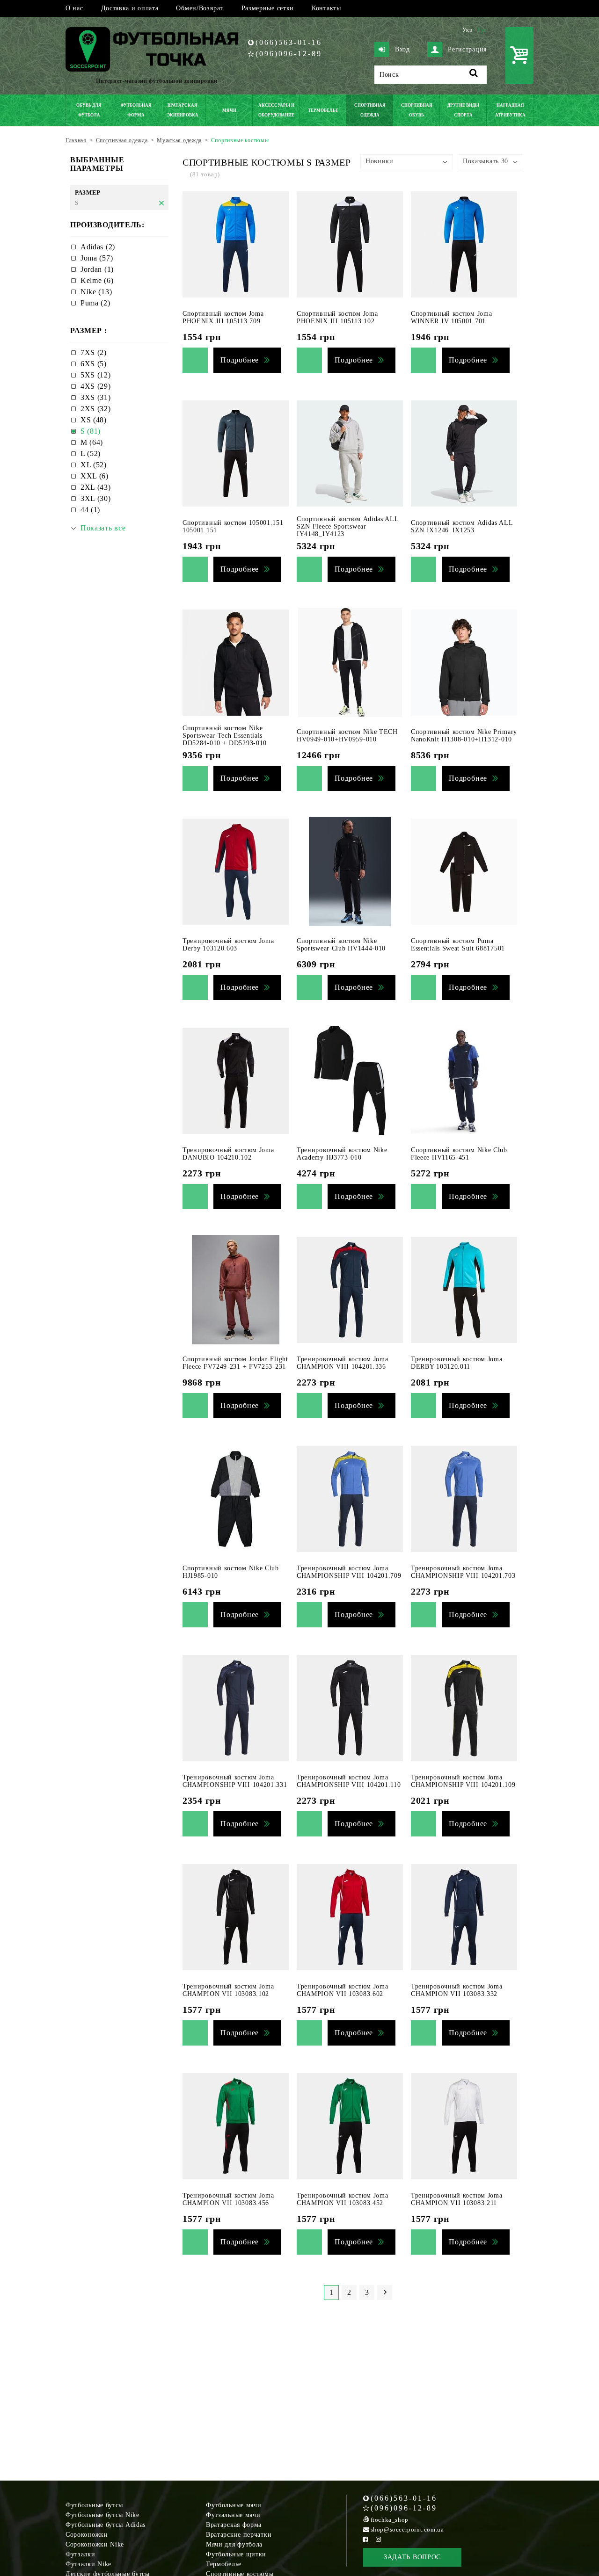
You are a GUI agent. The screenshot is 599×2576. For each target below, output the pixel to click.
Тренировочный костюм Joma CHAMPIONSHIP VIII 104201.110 (349, 1781)
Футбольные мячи (234, 2505)
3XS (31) (96, 397)
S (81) (91, 431)
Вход (402, 49)
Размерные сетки (268, 8)
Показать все (103, 528)
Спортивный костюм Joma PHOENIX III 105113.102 (337, 317)
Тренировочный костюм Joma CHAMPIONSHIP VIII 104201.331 (235, 1781)
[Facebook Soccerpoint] (365, 2539)
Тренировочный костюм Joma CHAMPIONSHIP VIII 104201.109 (463, 1781)
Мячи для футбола (234, 2544)
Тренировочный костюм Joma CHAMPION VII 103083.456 (228, 2199)
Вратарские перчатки (239, 2535)
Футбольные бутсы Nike (102, 2515)
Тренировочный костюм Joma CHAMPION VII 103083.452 (343, 2199)
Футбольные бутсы (94, 2505)
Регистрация (467, 49)
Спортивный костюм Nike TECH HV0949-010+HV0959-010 (347, 736)
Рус (482, 30)
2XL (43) (96, 487)
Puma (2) (95, 303)
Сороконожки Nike (95, 2544)
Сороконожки (87, 2535)
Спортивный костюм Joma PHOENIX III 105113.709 (223, 317)
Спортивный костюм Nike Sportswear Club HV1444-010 (341, 945)
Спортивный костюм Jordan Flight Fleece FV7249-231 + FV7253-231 (235, 1363)
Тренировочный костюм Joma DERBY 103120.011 (457, 1363)
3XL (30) (96, 498)
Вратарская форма (234, 2525)
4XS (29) (96, 386)
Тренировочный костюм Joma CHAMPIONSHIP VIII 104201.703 (463, 1572)
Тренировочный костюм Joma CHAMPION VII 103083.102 (228, 1990)
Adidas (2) (98, 247)
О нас (74, 8)
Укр (468, 30)
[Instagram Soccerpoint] (379, 2539)
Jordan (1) (97, 269)
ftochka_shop (390, 2520)
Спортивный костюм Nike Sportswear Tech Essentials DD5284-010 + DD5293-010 (225, 736)
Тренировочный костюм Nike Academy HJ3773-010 (342, 1154)
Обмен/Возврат (200, 8)
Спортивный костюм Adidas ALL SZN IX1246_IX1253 (462, 526)
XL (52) (94, 465)
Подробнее (240, 360)
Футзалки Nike (88, 2564)
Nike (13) (96, 292)
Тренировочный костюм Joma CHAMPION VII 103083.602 (343, 1990)
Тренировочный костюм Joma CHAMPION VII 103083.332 (457, 1990)
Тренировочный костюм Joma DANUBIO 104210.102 (228, 1154)
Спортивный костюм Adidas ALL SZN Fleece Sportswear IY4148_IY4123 (348, 526)
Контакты (326, 8)
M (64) (92, 442)
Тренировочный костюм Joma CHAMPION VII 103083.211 (457, 2199)
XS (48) (94, 420)
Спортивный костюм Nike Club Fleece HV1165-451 (459, 1154)
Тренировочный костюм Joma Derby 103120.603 (228, 945)
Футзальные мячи (233, 2515)
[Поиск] (474, 75)
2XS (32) (96, 409)
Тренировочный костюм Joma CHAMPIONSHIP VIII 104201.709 (349, 1572)
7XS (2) (94, 352)
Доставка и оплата (130, 8)
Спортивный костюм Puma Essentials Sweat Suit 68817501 (458, 945)
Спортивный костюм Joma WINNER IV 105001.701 (451, 317)
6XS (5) (94, 364)
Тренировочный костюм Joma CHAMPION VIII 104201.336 (343, 1363)
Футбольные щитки (236, 2554)
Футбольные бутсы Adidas (106, 2525)
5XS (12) (96, 375)
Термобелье (224, 2564)
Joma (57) (97, 258)
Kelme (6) (97, 280)
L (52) (91, 454)
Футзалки (80, 2554)
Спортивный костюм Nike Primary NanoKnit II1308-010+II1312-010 (464, 736)
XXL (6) (95, 476)
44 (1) (90, 510)
